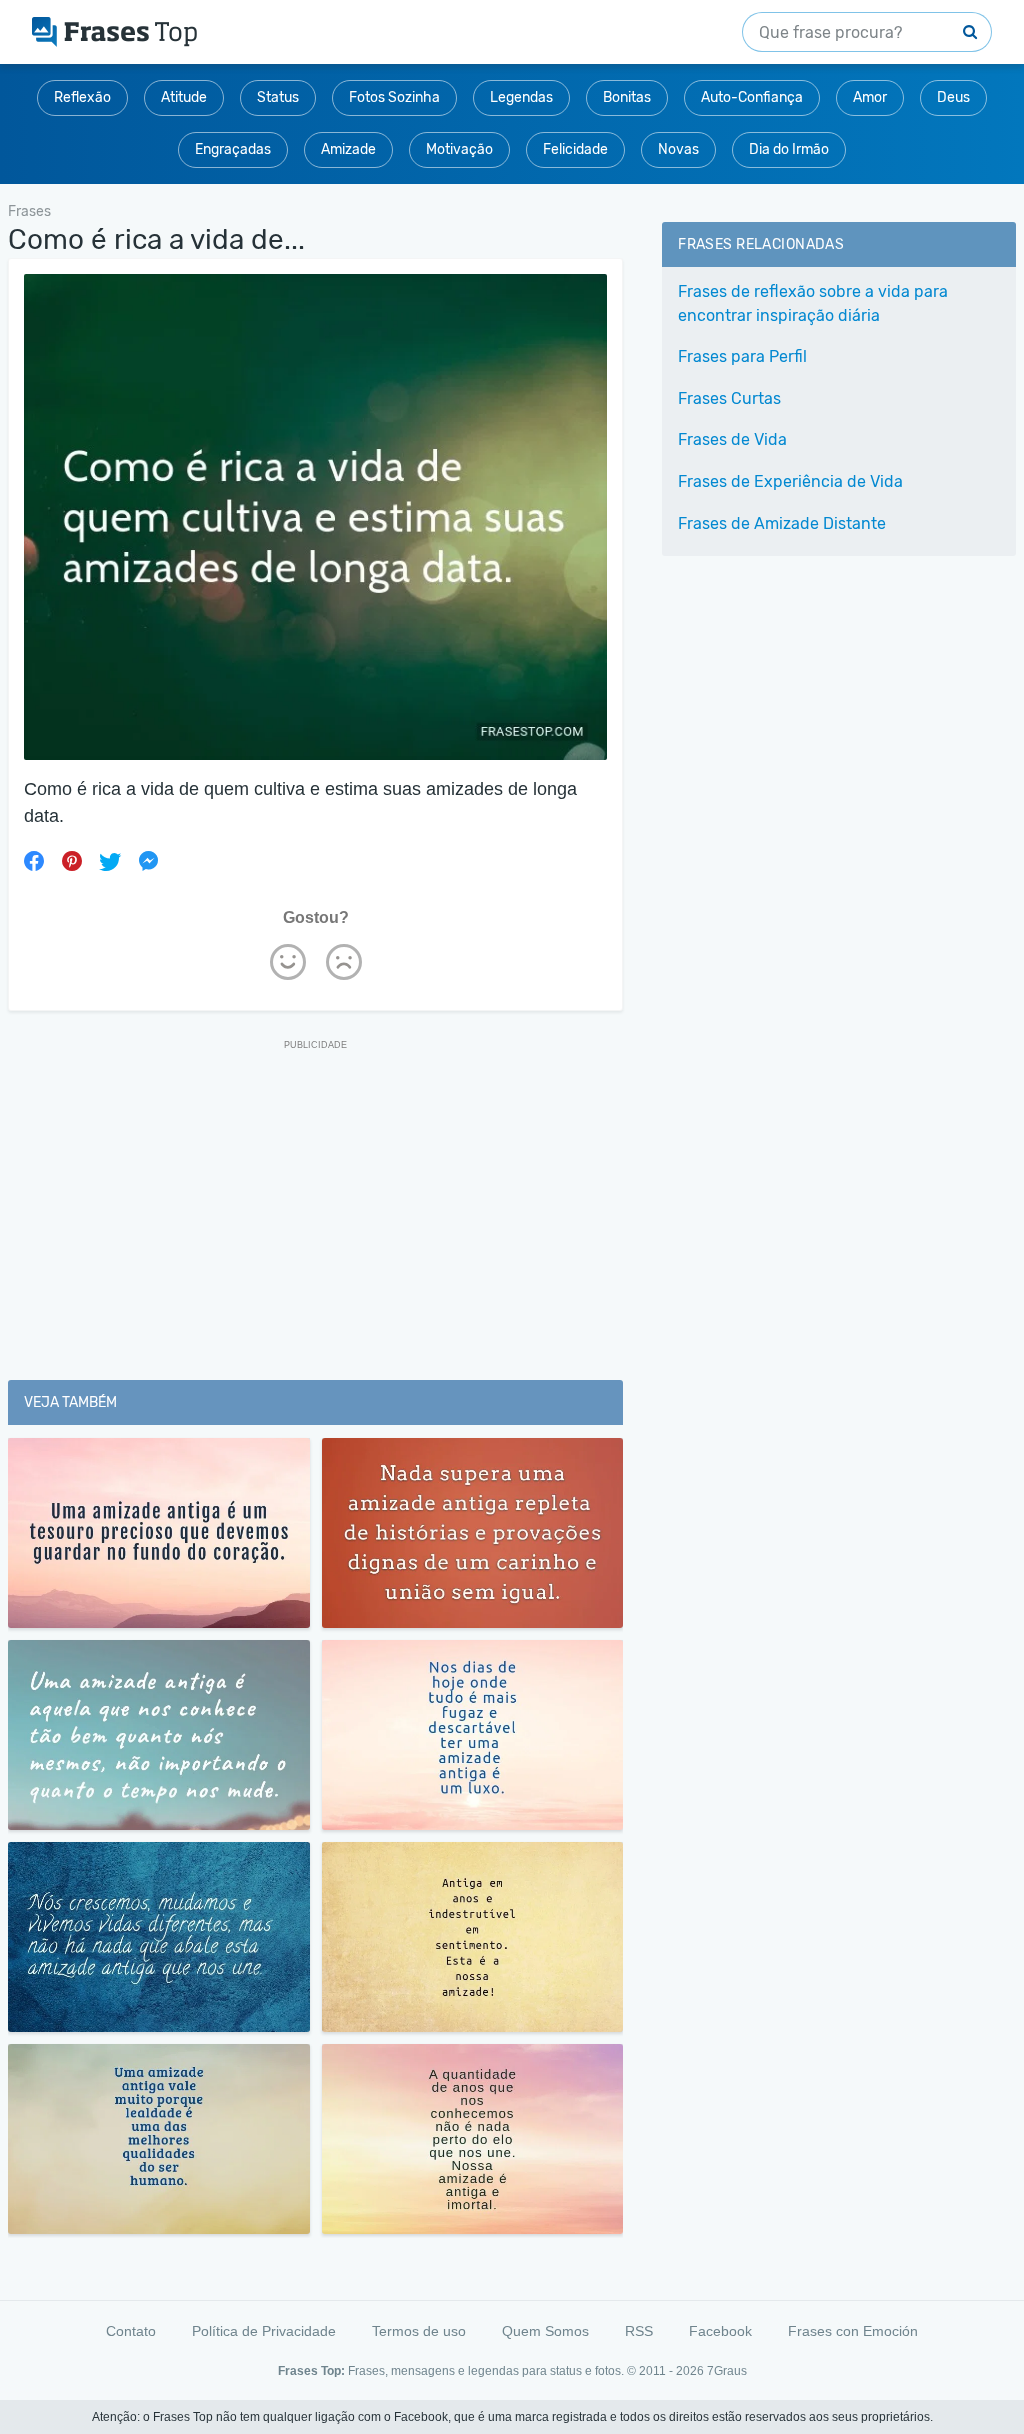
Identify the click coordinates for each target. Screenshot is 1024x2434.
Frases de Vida (732, 439)
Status (278, 97)
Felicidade (575, 149)
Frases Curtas (729, 398)
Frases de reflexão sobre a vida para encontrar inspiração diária (813, 303)
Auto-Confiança (752, 97)
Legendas (521, 97)
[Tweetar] (110, 861)
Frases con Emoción (853, 2331)
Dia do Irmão (789, 149)
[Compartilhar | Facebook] (34, 861)
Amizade (348, 149)
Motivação (459, 149)
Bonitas (627, 97)
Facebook (720, 2331)
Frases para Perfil (742, 356)
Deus (953, 97)
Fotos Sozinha (394, 97)
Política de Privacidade (264, 2331)
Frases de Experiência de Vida (790, 481)
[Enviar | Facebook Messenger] (148, 861)
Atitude (184, 97)
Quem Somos (545, 2331)
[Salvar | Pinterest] (72, 861)
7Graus (727, 2371)
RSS (639, 2331)
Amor (870, 97)
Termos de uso (419, 2331)
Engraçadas (233, 149)
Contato (131, 2331)
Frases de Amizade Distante (782, 523)
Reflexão (82, 97)
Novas (678, 149)
